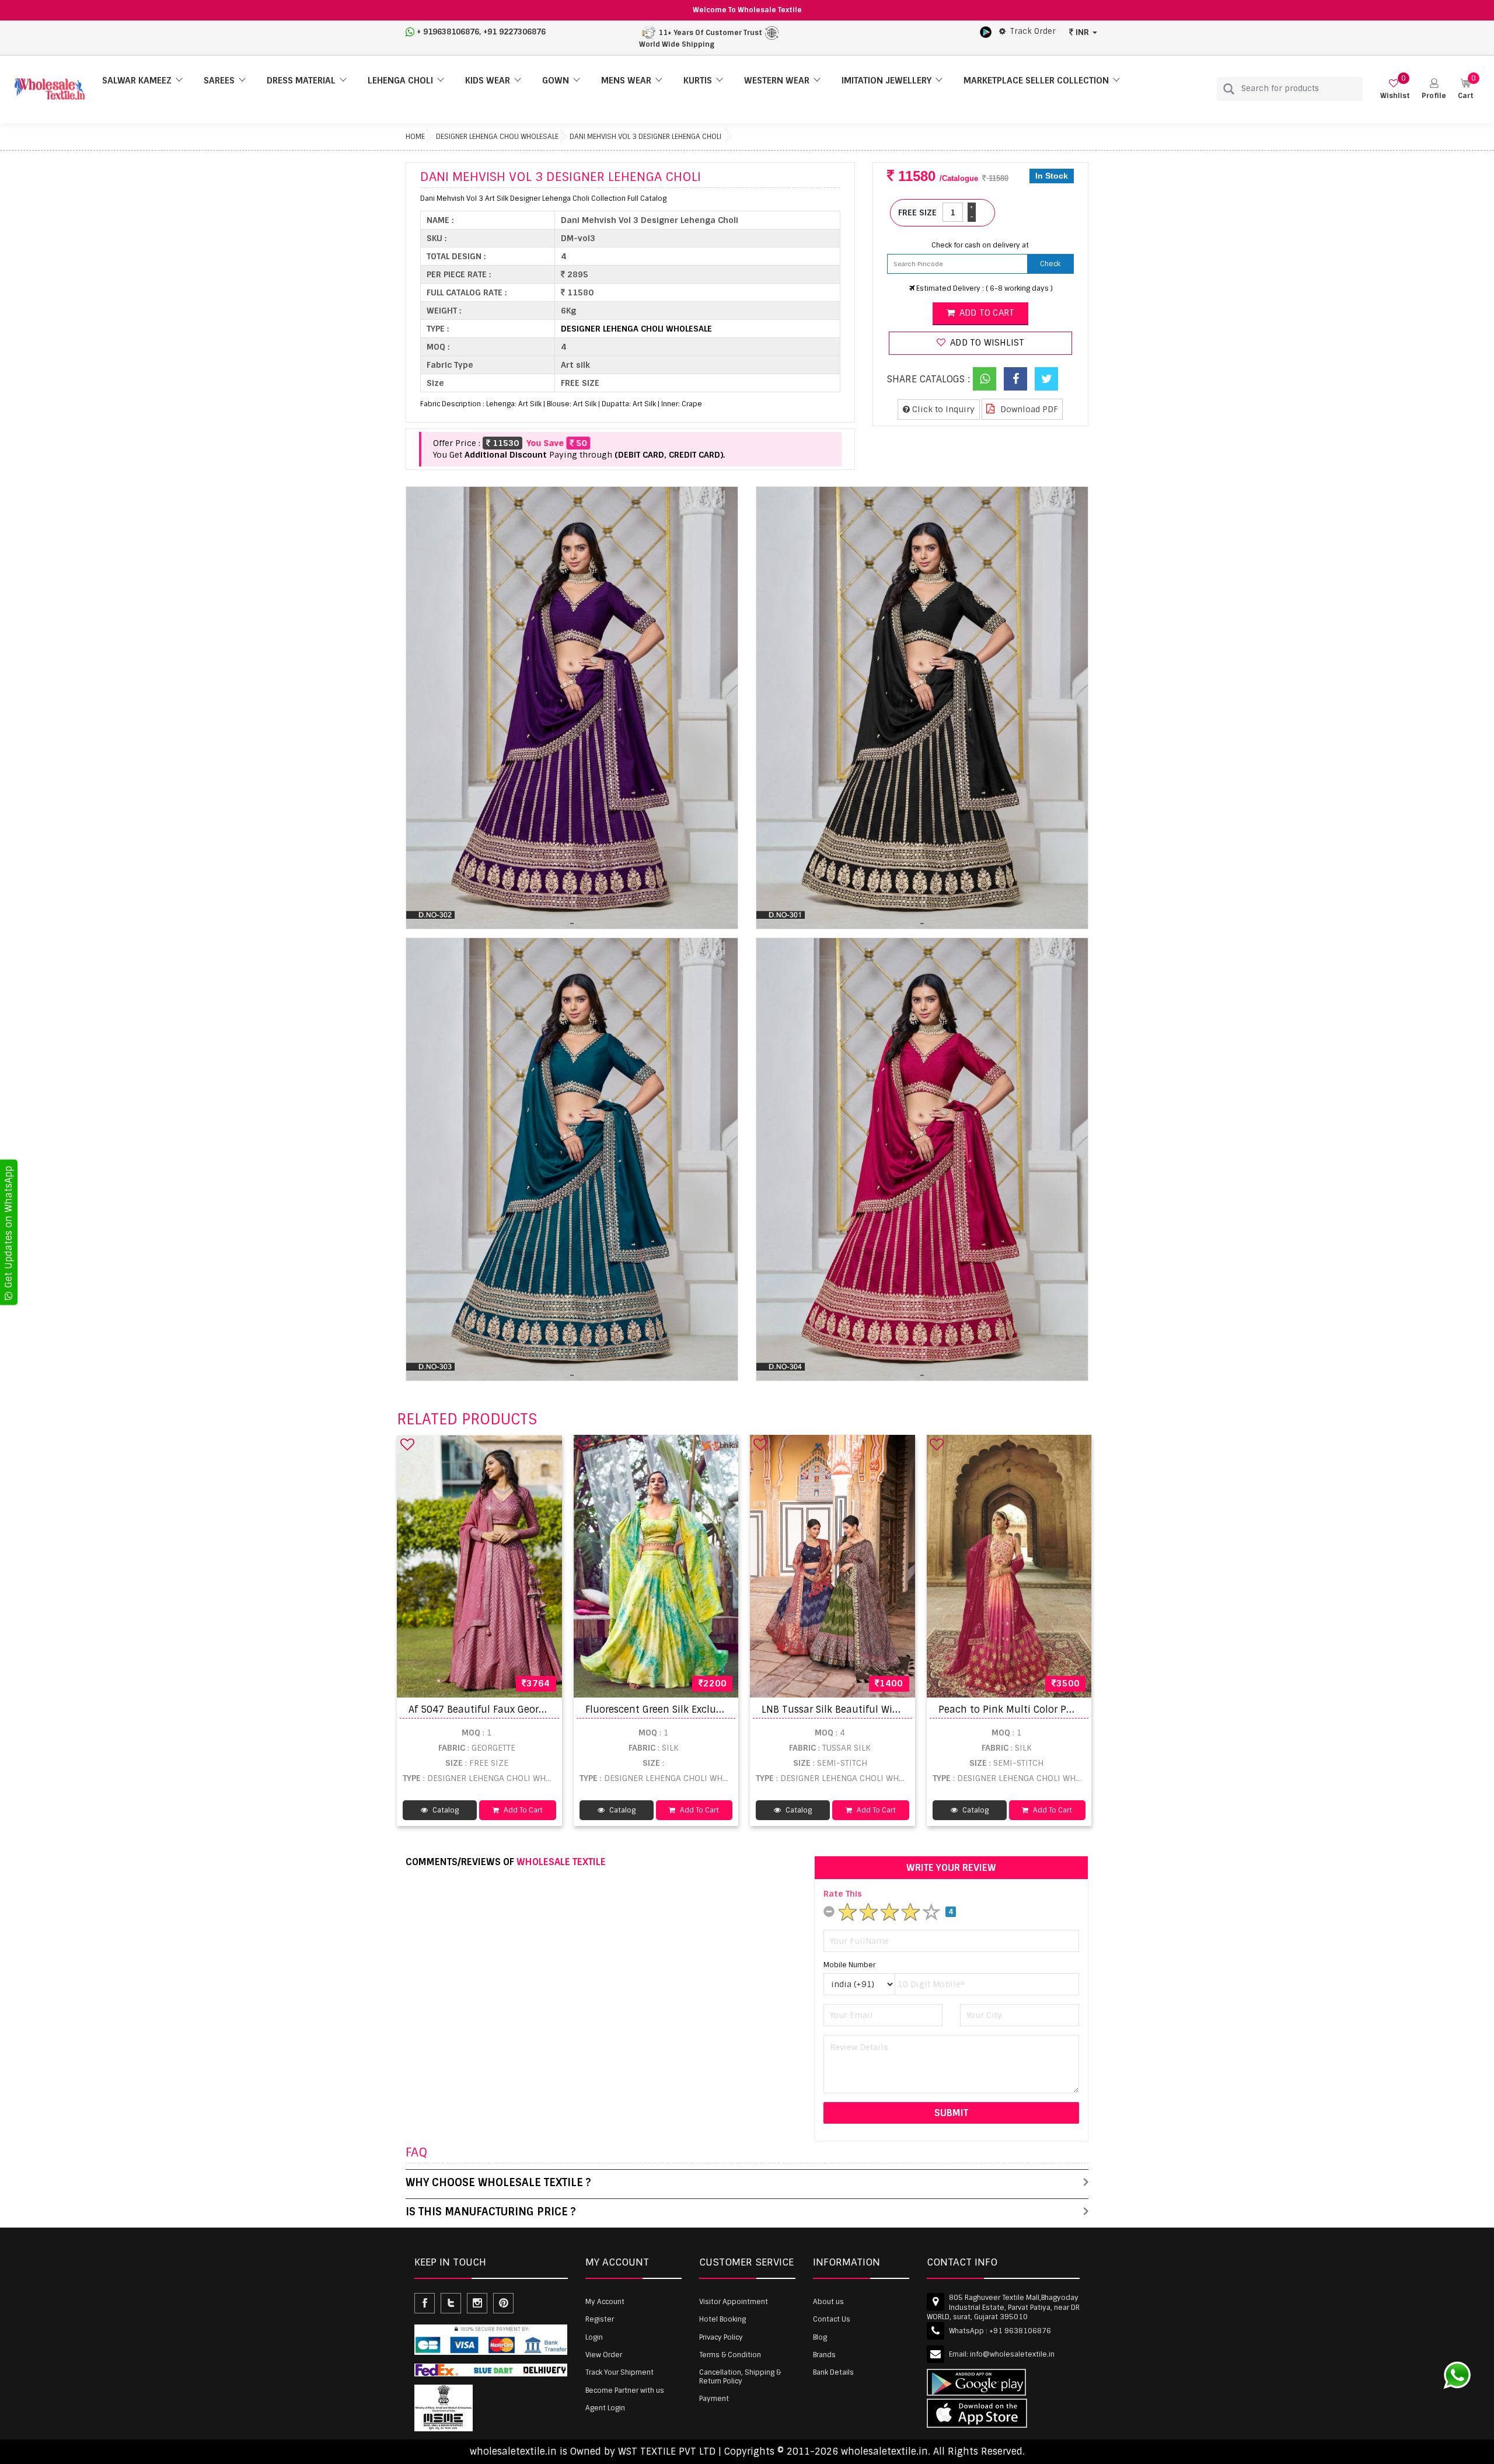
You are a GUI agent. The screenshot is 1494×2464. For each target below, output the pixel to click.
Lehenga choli (400, 81)
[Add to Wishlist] (407, 1444)
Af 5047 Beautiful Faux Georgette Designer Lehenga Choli (542, 1710)
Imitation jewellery (886, 81)
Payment (714, 2399)
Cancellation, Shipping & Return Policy (740, 2376)
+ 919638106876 (448, 32)
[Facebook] (1015, 379)
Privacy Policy (721, 2337)
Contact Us (832, 2319)
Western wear (777, 81)
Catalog (445, 1810)
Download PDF (1028, 409)
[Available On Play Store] (986, 32)
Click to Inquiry (942, 409)
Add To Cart (522, 1810)
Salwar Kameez (137, 81)
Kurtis (698, 81)
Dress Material (301, 81)
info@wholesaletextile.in (1012, 2354)
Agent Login (605, 2408)
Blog (820, 2337)
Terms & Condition (730, 2355)
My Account (605, 2302)
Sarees (219, 81)
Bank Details (833, 2372)
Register (600, 2319)
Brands (824, 2355)
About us (828, 2302)
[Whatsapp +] (985, 379)
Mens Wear (626, 81)
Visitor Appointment (734, 2302)
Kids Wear (488, 81)
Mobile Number (849, 1965)
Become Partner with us (625, 2390)
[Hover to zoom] (572, 708)
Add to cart (986, 313)
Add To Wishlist (986, 343)
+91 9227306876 (514, 32)
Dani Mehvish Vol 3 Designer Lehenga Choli (645, 137)
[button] (1434, 89)
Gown (556, 81)
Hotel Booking (722, 2319)
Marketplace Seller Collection (1036, 81)
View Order (604, 2355)
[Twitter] (1046, 379)
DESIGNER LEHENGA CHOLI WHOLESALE (497, 137)
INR (1082, 32)
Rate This (843, 1894)
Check (1050, 264)
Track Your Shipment (619, 2372)
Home (415, 137)
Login (594, 2337)
